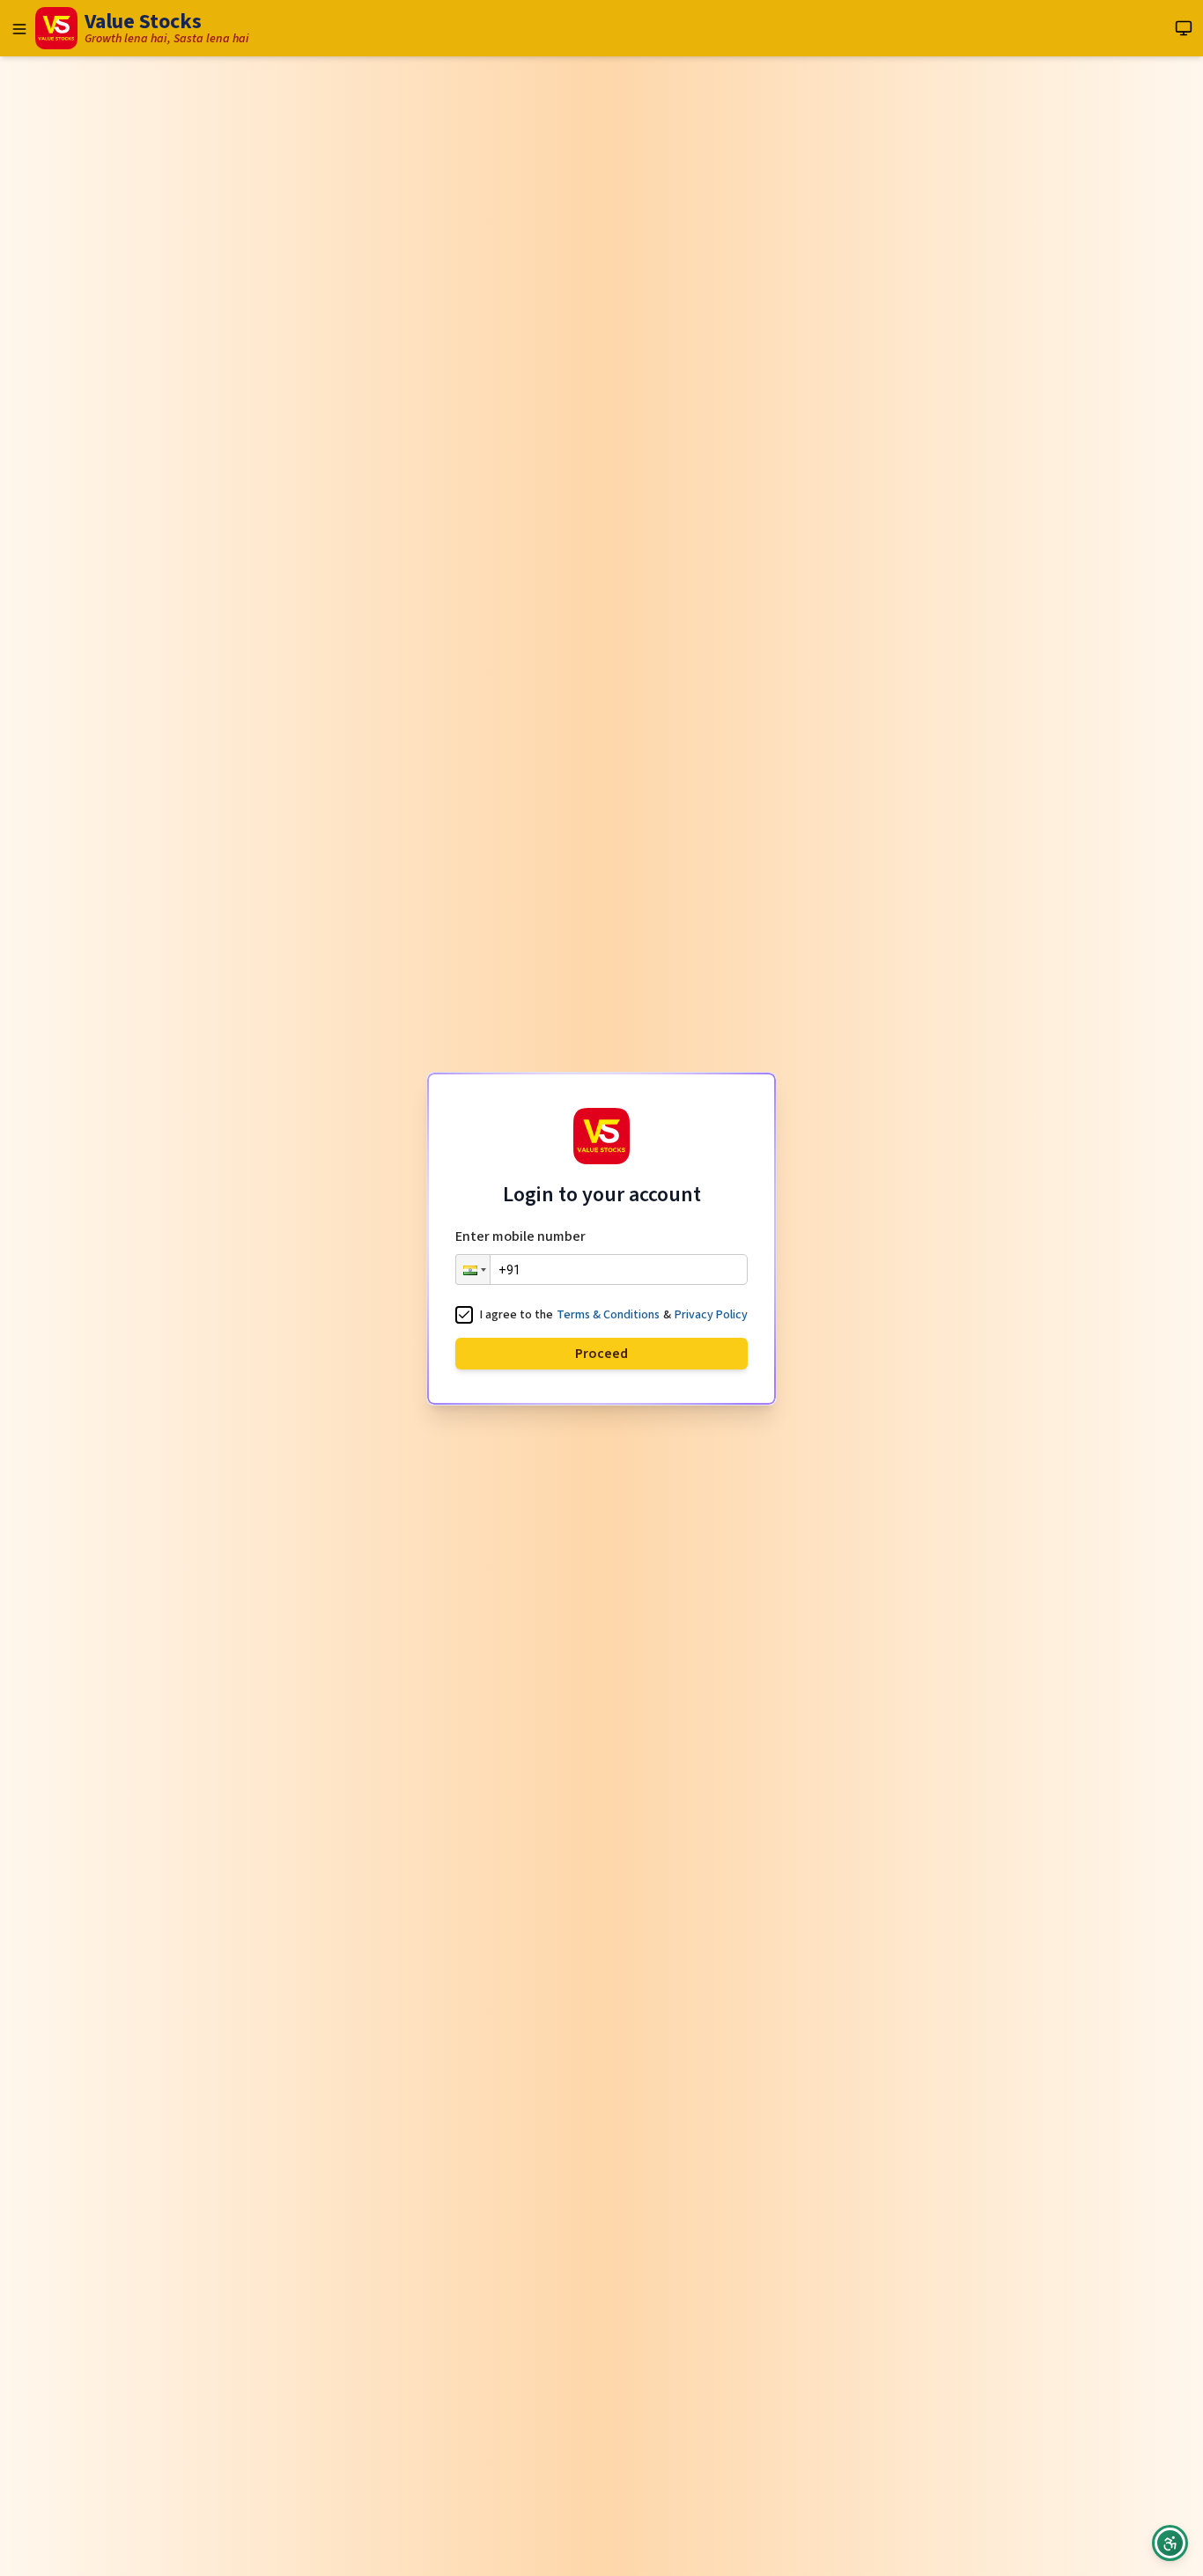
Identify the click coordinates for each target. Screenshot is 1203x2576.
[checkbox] (464, 1315)
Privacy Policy (711, 1315)
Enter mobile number (520, 1236)
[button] (473, 1270)
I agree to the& (614, 1316)
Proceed (601, 1354)
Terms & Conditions (608, 1315)
